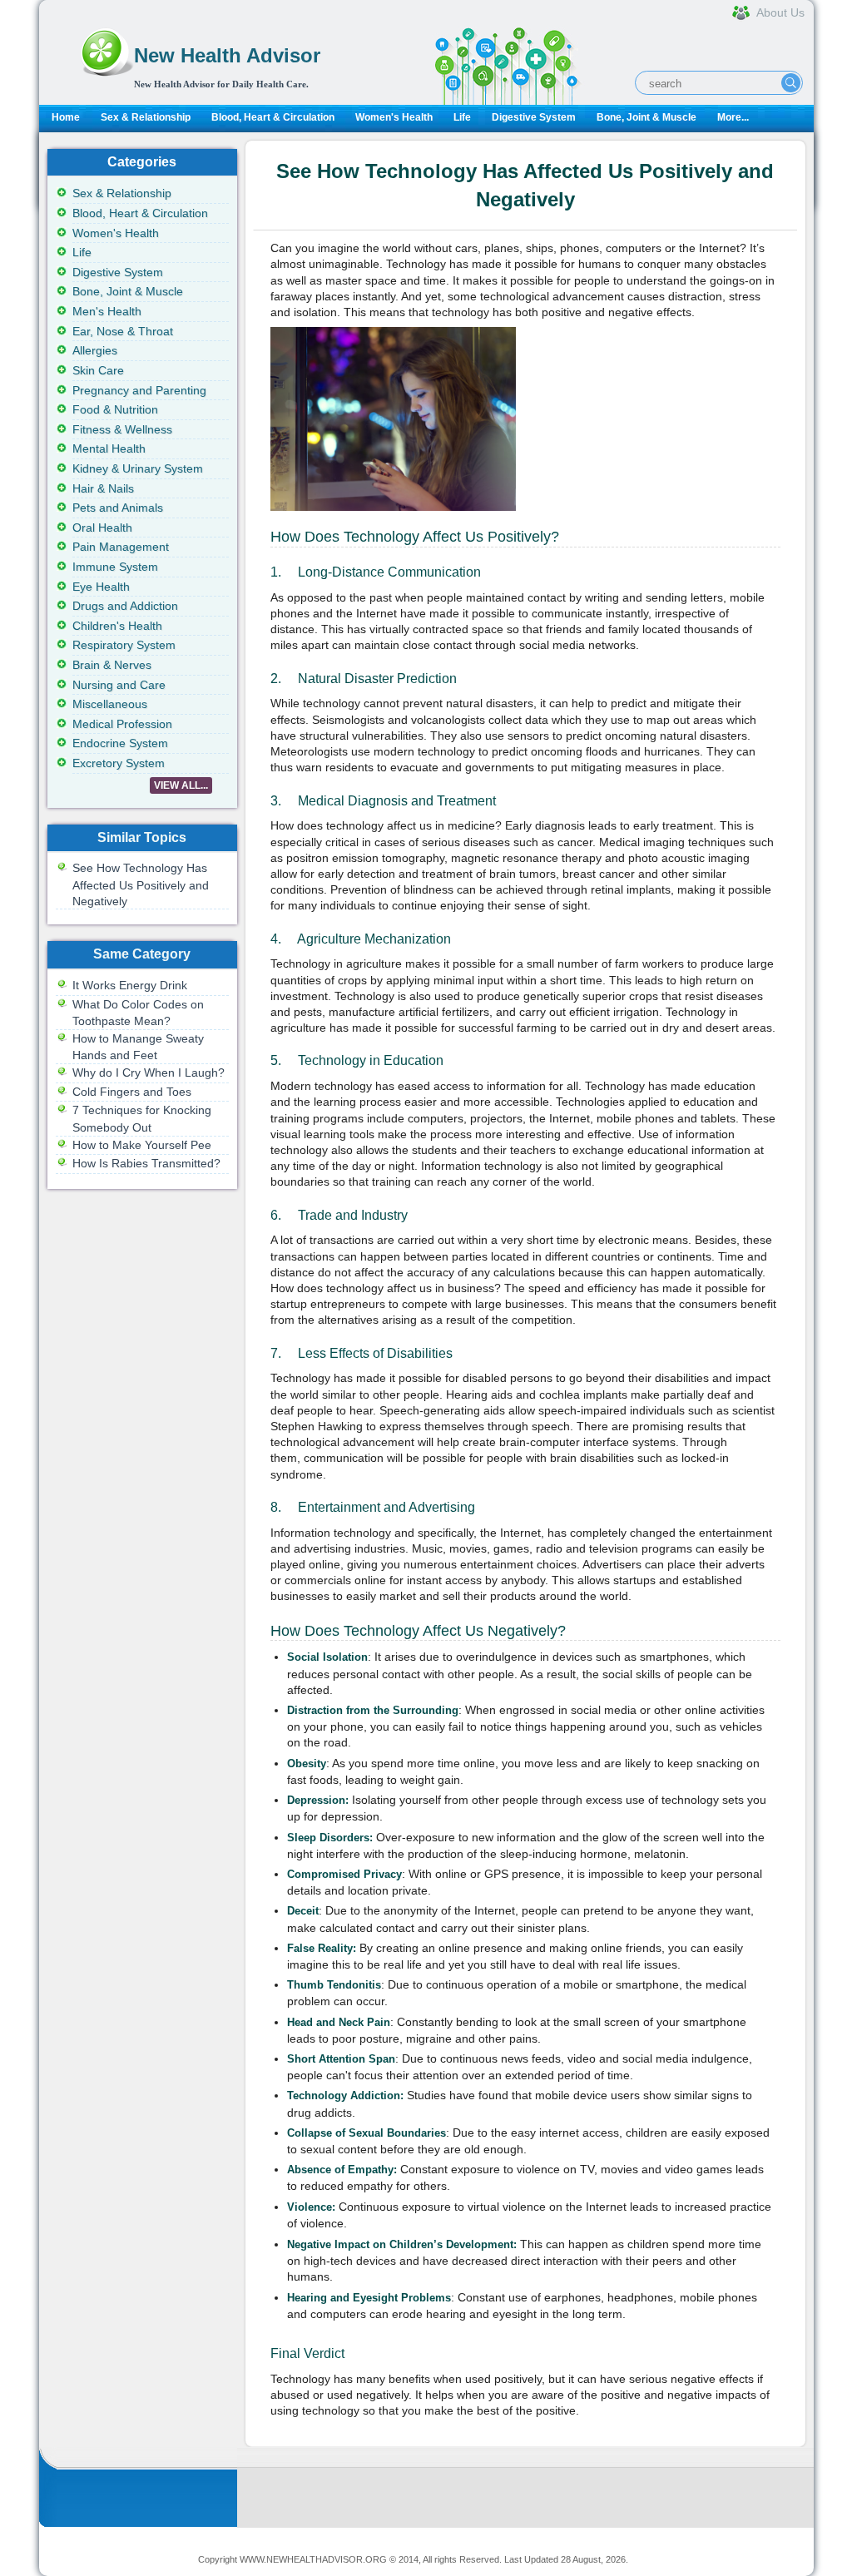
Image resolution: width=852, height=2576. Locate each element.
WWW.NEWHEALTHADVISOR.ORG (313, 2559)
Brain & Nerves (112, 665)
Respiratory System (124, 645)
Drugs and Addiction (125, 606)
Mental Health (109, 448)
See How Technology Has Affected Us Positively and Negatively (141, 884)
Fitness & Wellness (122, 429)
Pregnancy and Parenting (139, 390)
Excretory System (119, 763)
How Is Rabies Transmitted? (146, 1163)
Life (462, 117)
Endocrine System (120, 743)
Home (66, 117)
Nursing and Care (119, 685)
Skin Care (98, 370)
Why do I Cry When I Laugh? (149, 1073)
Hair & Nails (103, 488)
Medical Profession (122, 724)
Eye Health (101, 587)
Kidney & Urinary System (138, 468)
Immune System (115, 567)
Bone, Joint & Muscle (646, 117)
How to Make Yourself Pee (142, 1145)
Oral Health (102, 528)
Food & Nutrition (115, 409)
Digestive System (534, 117)
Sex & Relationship (146, 117)
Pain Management (121, 547)
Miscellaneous (110, 704)
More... (733, 117)
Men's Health (107, 311)
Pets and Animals (118, 508)
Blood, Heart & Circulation (273, 117)
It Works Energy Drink (130, 985)
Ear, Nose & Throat (123, 331)
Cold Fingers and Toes (132, 1092)
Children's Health (117, 626)
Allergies (95, 350)
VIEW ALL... (181, 785)
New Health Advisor (227, 55)
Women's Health (394, 117)
